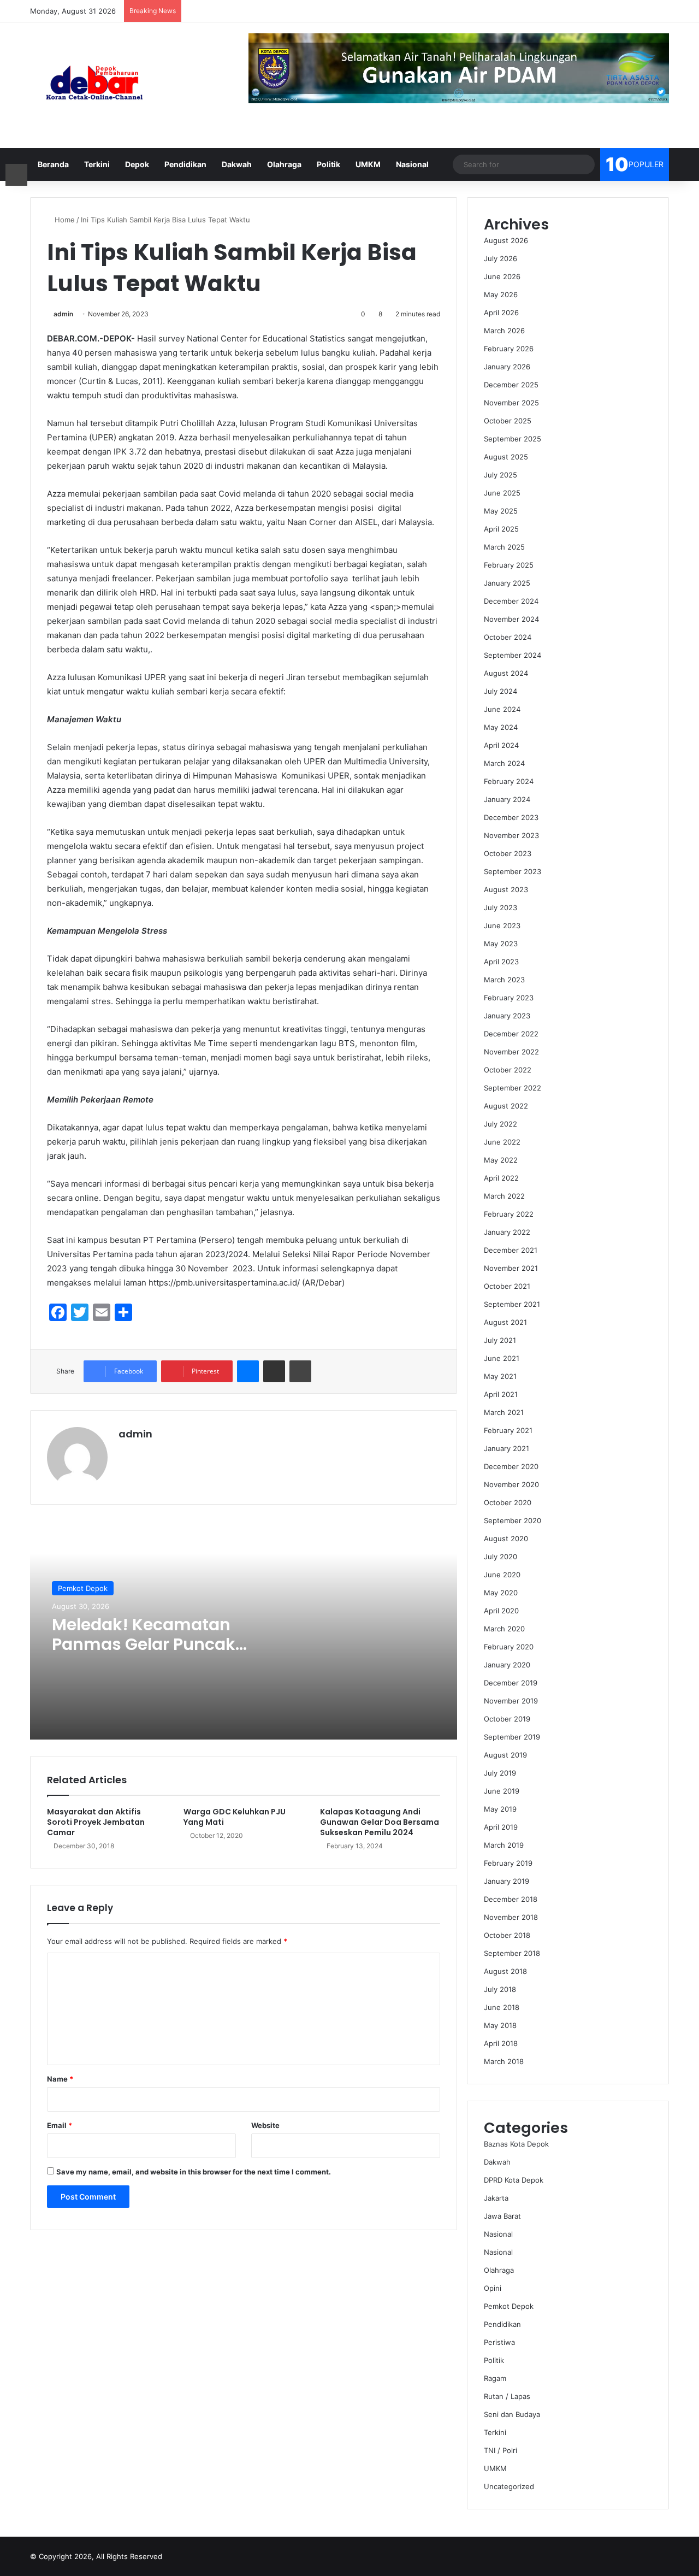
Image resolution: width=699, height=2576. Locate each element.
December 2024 (511, 601)
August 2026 (506, 240)
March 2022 (504, 1196)
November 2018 (511, 1917)
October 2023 (508, 853)
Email (60, 2125)
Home (64, 220)
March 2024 (504, 763)
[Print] (300, 1371)
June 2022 (502, 1142)
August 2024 (506, 673)
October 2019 (507, 1719)
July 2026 (500, 258)
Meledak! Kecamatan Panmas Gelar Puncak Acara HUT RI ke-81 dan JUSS (147, 1654)
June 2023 (502, 926)
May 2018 (500, 2025)
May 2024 (501, 727)
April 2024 (501, 745)
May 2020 (501, 1593)
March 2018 (504, 2061)
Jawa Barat (502, 2216)
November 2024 (511, 619)
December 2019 (511, 1683)
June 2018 (502, 2007)
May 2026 (501, 294)
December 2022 (511, 1034)
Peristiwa (499, 2342)
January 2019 (507, 1881)
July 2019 (500, 1773)
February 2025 (509, 565)
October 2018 (507, 1935)
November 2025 (511, 403)
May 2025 (501, 511)
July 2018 (500, 1989)
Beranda (53, 164)
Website (265, 2125)
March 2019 (504, 1845)
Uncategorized (509, 2486)
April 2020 (501, 1611)
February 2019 (508, 1863)
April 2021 (501, 1394)
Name (60, 2079)
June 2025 (502, 493)
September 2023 (513, 871)
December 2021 (511, 1250)
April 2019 (501, 1827)
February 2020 (509, 1647)
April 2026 (501, 313)
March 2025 (504, 547)
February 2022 (509, 1214)
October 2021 (507, 1286)
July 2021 (500, 1340)
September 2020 (513, 1520)
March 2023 (504, 980)
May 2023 (501, 944)
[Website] (125, 1453)
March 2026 (504, 331)
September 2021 (512, 1304)
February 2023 (509, 998)
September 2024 (513, 655)
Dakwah (237, 164)
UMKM (368, 164)
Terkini (97, 164)
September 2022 (513, 1088)
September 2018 (512, 1953)
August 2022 (506, 1106)
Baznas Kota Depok (516, 2144)
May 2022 (501, 1160)
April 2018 (501, 2043)
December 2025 (511, 385)
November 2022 (511, 1052)
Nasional (412, 164)
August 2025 (506, 457)
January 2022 (507, 1232)
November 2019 (511, 1701)
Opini (493, 2288)
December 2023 (511, 817)
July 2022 (500, 1124)
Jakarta (496, 2198)
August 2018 (505, 1971)
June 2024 (502, 709)
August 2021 (505, 1322)
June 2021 (502, 1358)
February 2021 (508, 1430)
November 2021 (511, 1268)
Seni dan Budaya (512, 2414)
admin (63, 314)
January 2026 (507, 367)
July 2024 (500, 691)
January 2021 (507, 1448)
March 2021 (504, 1412)
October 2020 (508, 1502)
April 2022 (501, 1178)
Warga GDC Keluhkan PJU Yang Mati (235, 1817)
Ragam (495, 2378)
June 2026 (502, 276)
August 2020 (506, 1538)
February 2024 (509, 781)
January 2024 (507, 799)
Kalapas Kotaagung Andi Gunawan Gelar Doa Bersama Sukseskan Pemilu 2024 (380, 1822)
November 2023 (511, 835)
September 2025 (513, 439)
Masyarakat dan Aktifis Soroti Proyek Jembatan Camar (96, 1822)
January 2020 (507, 1665)
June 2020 (502, 1575)
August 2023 (506, 889)
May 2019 (500, 1809)
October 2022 (508, 1070)
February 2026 (509, 349)
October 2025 (508, 421)
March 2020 (504, 1629)
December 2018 (511, 1899)
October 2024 (508, 637)
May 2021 (500, 1376)
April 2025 (501, 529)
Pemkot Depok (83, 1588)
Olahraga (284, 164)
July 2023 (500, 907)
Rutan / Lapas (507, 2396)
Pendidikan (185, 164)
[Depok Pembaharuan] (94, 85)
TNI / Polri (500, 2450)
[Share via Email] (274, 1371)
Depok (137, 164)
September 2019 (512, 1737)
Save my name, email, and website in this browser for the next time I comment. (194, 2172)
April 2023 (501, 962)
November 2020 (511, 1484)
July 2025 (500, 475)
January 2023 (507, 1016)
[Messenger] (248, 1371)
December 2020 (511, 1466)
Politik (328, 164)
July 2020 (500, 1557)
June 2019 (502, 1791)
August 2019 (505, 1755)
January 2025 (507, 583)
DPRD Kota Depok (514, 2180)
